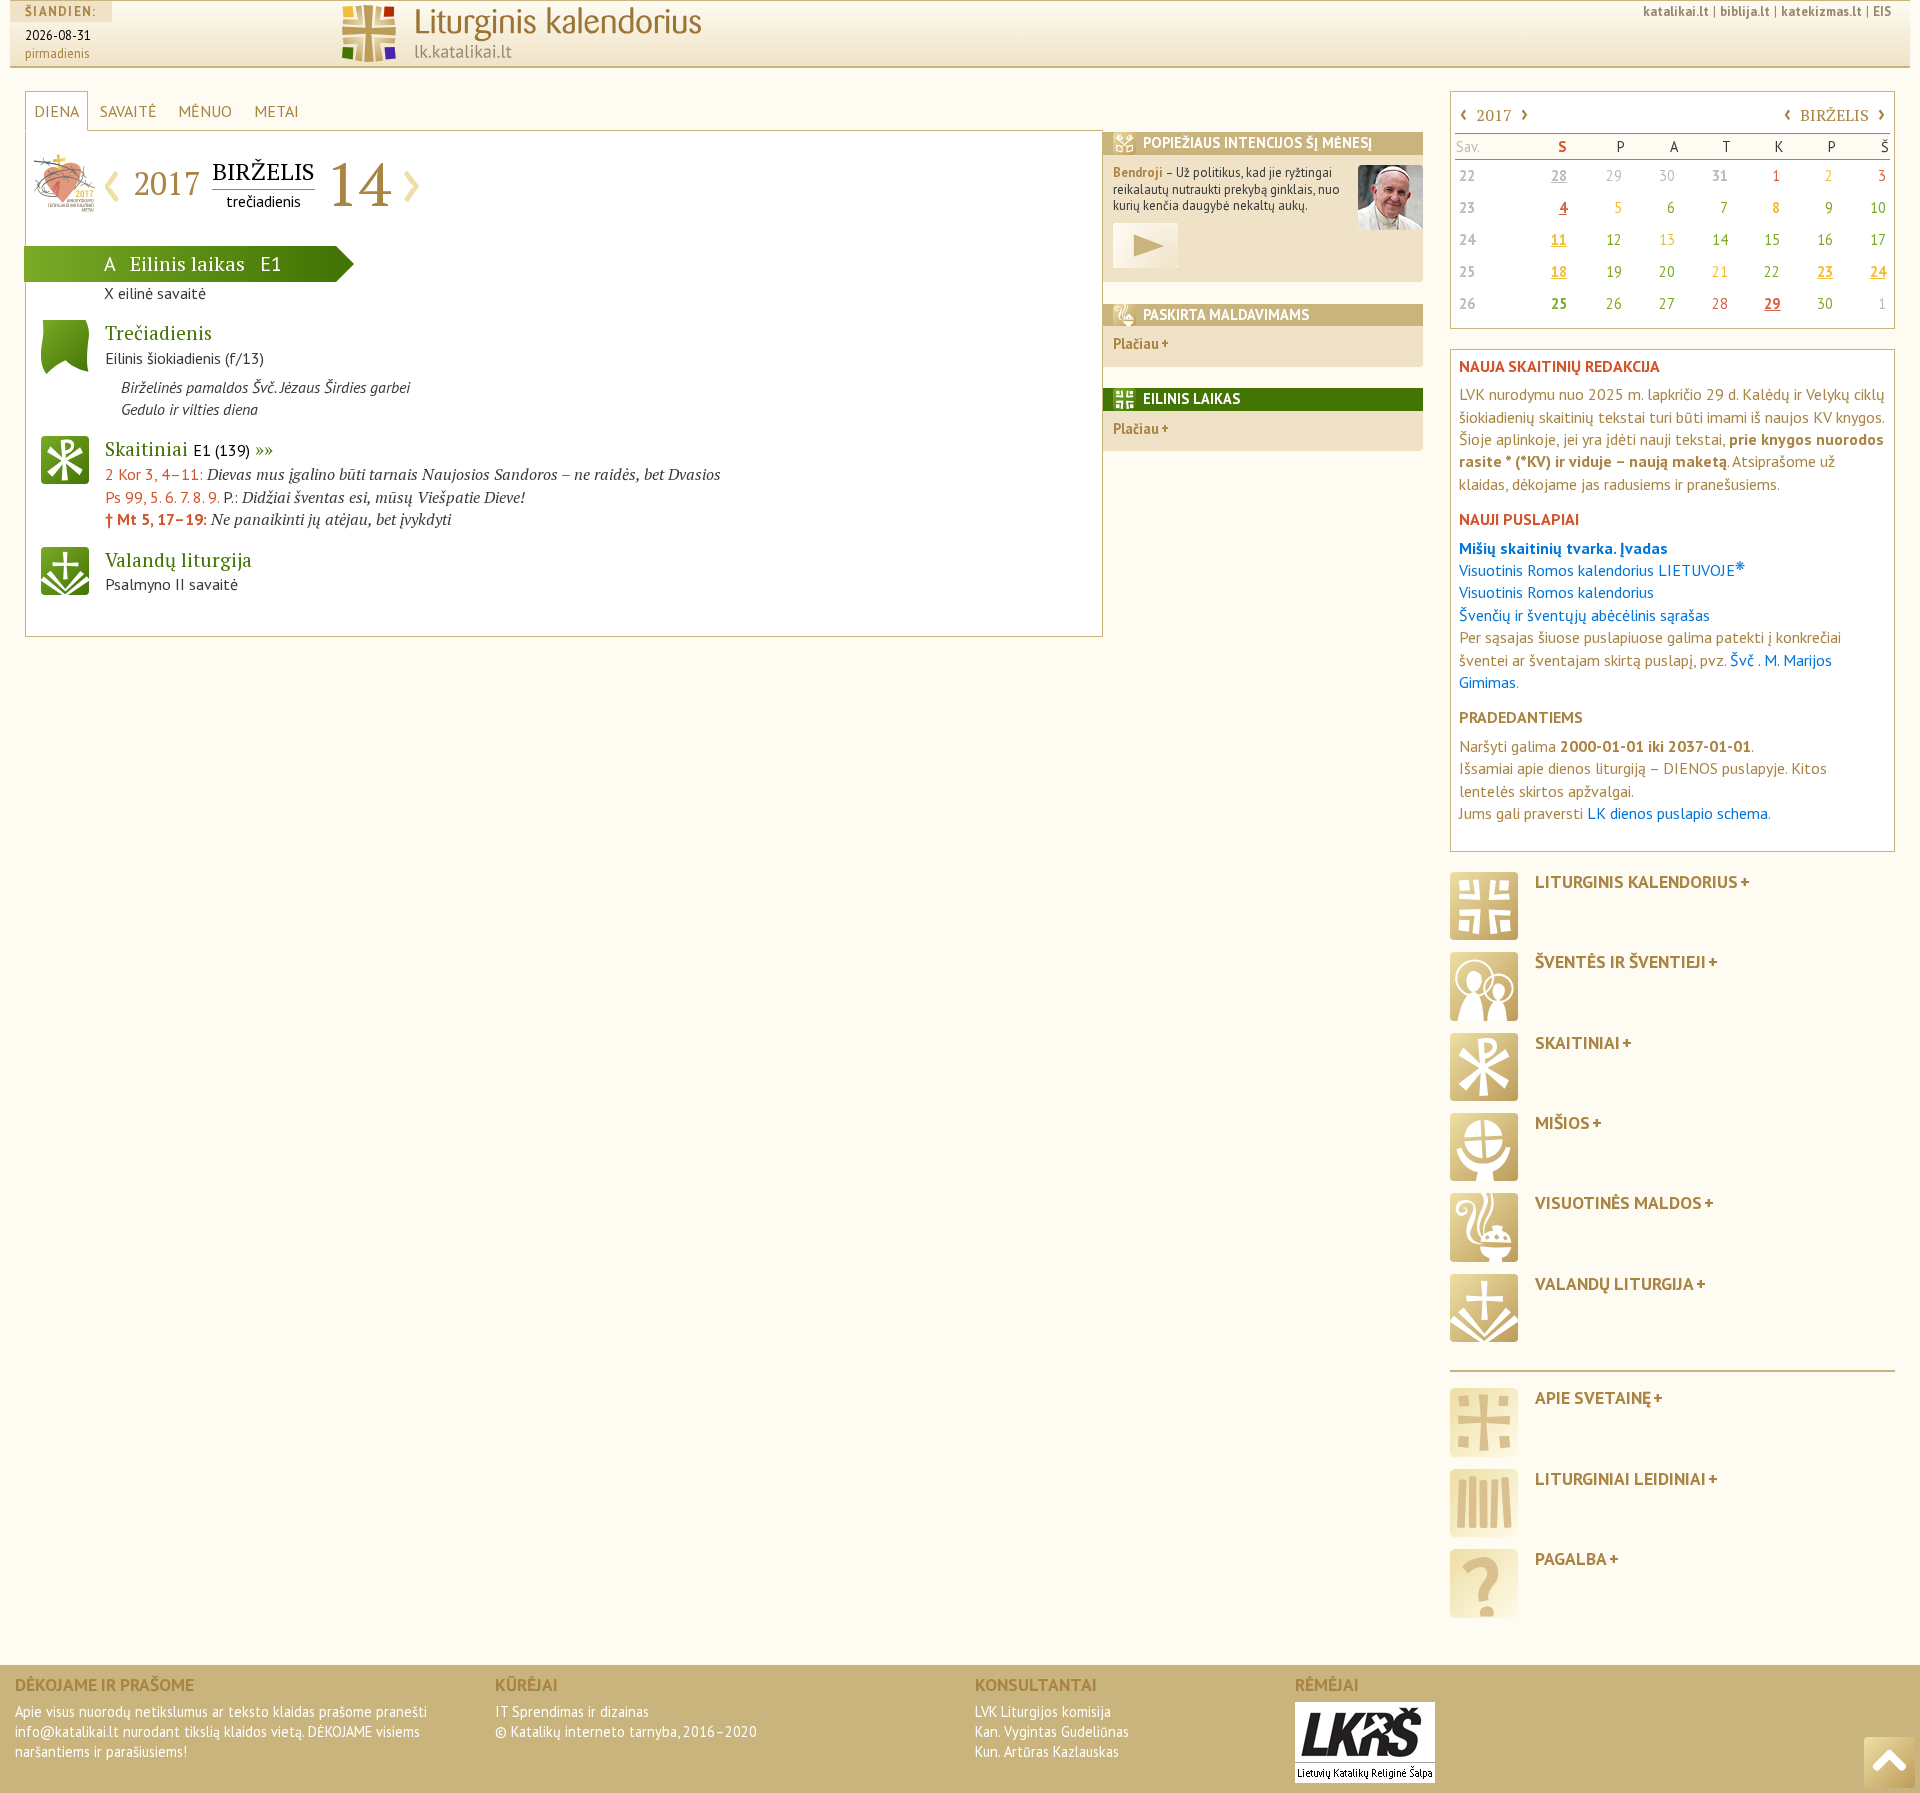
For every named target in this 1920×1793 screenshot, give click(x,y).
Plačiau (1136, 343)
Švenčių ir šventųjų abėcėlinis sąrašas (1584, 615)
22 (1467, 175)
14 (1720, 239)
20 (1667, 271)
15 (1772, 239)
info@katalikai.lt (67, 1731)
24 (1467, 239)
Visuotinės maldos (1618, 1202)
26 (1467, 303)
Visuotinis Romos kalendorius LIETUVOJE (1602, 570)
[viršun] (1889, 1762)
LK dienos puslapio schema (1677, 813)
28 (1559, 175)
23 (1467, 207)
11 (1559, 239)
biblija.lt (1745, 11)
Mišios (1562, 1122)
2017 (1494, 115)
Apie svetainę (1593, 1397)
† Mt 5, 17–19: (158, 519)
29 (1614, 175)
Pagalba (1571, 1558)
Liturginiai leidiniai (1620, 1478)
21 (1720, 271)
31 (1720, 175)
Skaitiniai (177, 448)
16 (1825, 239)
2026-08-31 (58, 35)
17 (1878, 239)
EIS (1882, 11)
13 (1667, 239)
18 (1559, 271)
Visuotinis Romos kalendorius (1556, 592)
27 (1667, 303)
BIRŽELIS (1834, 115)
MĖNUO (205, 111)
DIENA (56, 111)
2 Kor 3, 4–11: (156, 474)
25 (1467, 271)
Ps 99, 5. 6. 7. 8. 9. (162, 497)
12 (1614, 239)
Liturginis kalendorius (1636, 881)
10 (1878, 207)
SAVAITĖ (128, 111)
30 (1667, 175)
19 (1614, 271)
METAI (276, 111)
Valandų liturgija (1614, 1283)
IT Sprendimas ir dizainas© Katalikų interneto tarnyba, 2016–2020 (626, 1721)
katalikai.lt (1676, 11)
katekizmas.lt (1821, 11)
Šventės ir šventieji (1620, 961)
